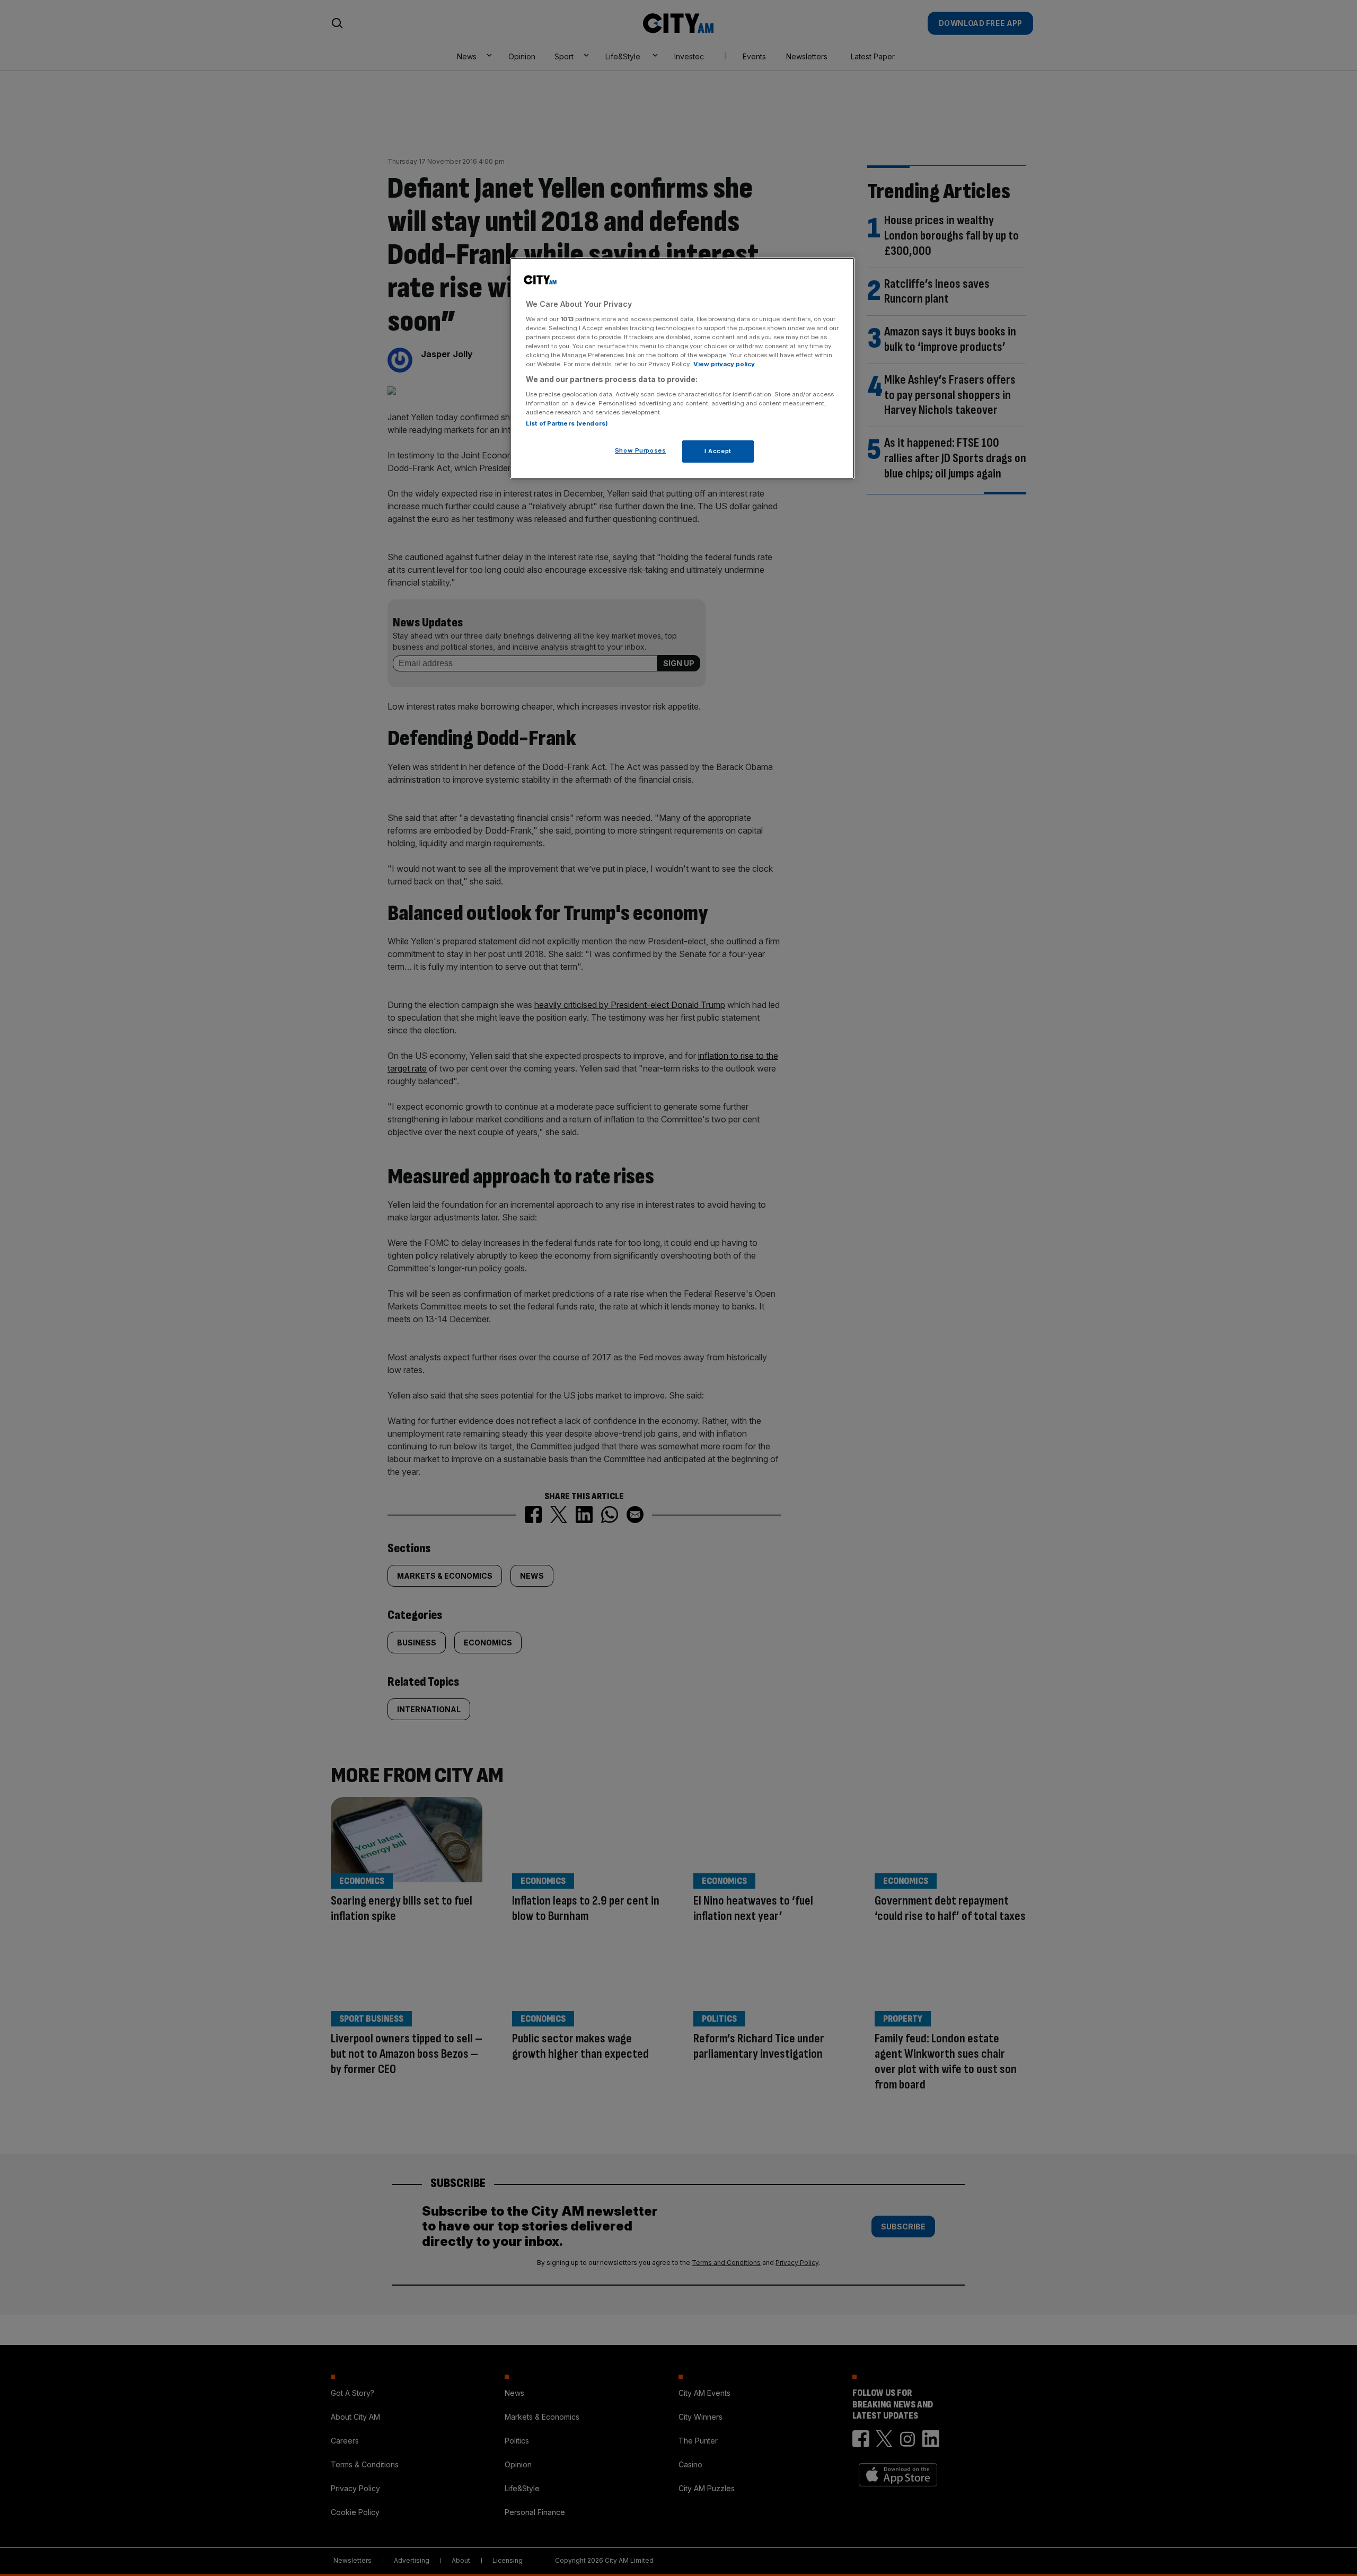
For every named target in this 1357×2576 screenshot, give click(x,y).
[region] (682, 368)
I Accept (718, 451)
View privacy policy (724, 364)
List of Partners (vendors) (567, 423)
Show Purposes (640, 450)
